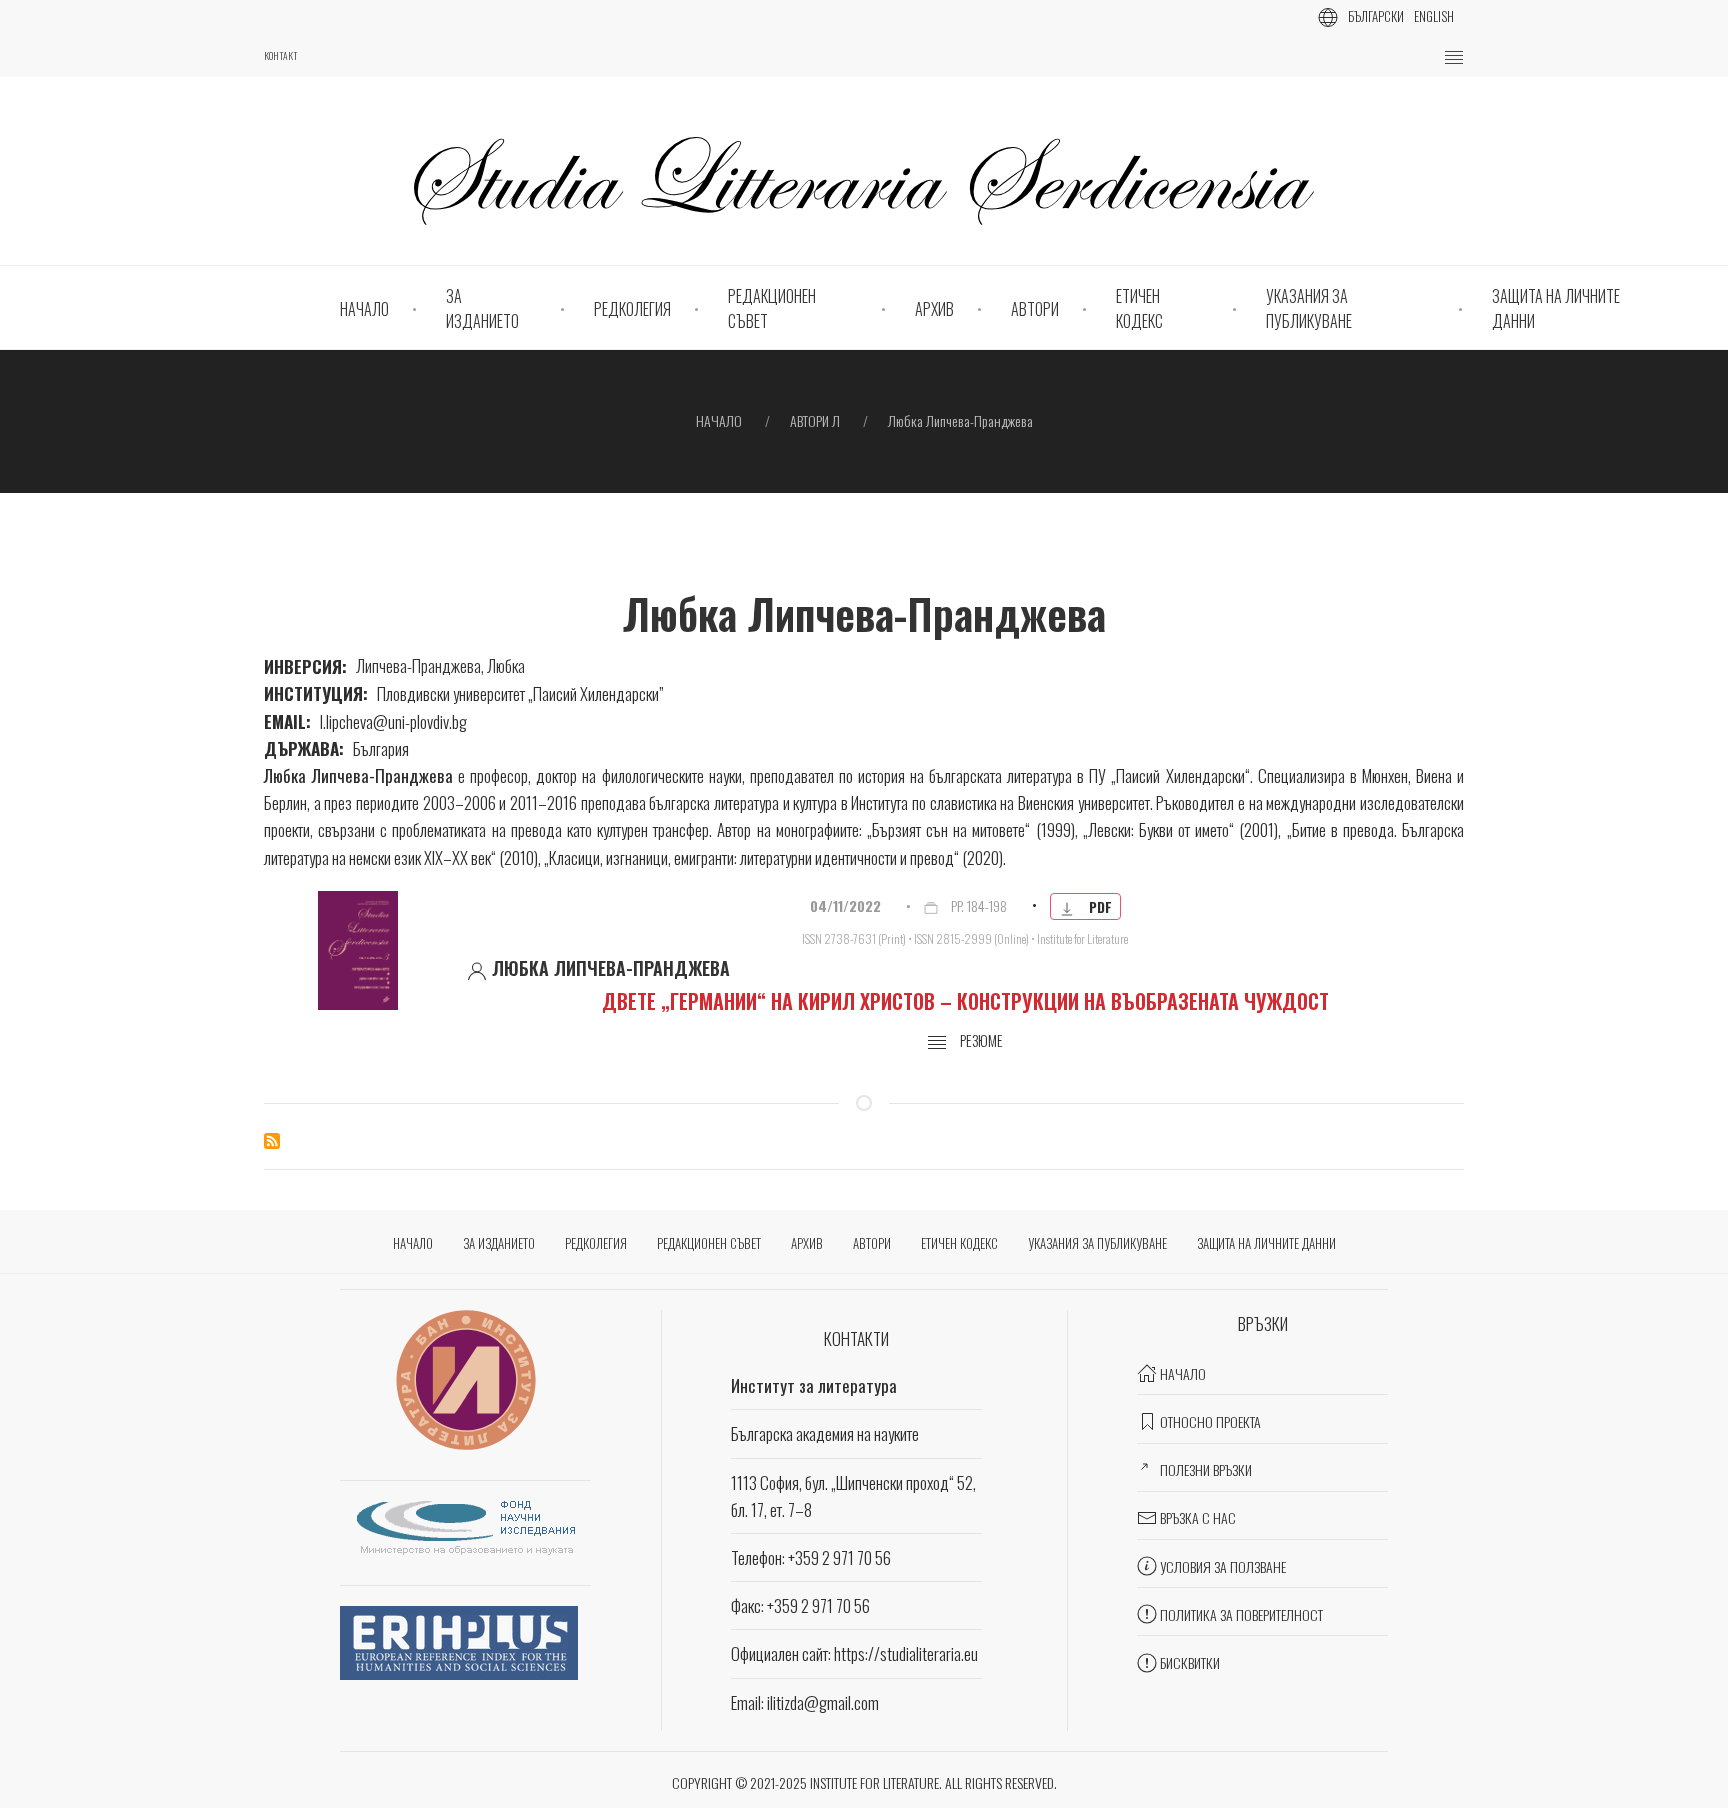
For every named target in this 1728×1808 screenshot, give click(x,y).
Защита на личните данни (1556, 309)
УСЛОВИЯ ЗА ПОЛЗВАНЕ (1223, 1566)
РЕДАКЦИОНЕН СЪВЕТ (772, 309)
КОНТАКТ (280, 56)
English (1434, 16)
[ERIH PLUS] (459, 1639)
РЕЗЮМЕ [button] (980, 1040)
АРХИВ (934, 309)
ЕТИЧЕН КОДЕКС (1139, 309)
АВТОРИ (1035, 309)
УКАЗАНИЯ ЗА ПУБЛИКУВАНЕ (1309, 309)
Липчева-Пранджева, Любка (440, 665)
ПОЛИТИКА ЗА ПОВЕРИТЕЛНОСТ (1241, 1614)
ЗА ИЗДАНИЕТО (482, 309)
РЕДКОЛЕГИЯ (632, 309)
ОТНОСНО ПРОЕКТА (1210, 1421)
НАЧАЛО (364, 309)
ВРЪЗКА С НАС (1198, 1517)
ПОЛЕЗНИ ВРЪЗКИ (1206, 1469)
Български (1376, 16)
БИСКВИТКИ (1190, 1662)
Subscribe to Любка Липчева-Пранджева (272, 1141)
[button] (1454, 58)
